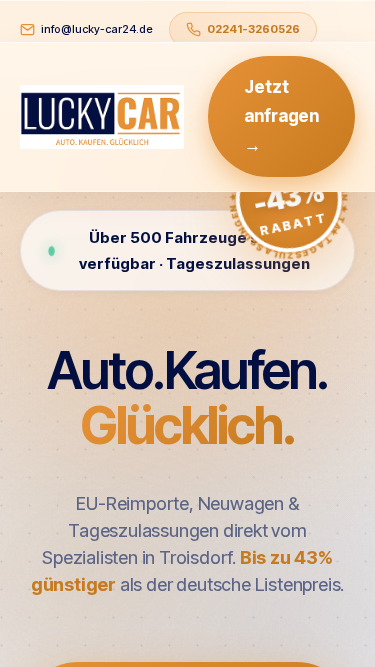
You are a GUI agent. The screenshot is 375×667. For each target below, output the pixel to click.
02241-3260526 (253, 29)
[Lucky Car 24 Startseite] (102, 117)
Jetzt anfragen (281, 116)
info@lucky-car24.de (97, 29)
